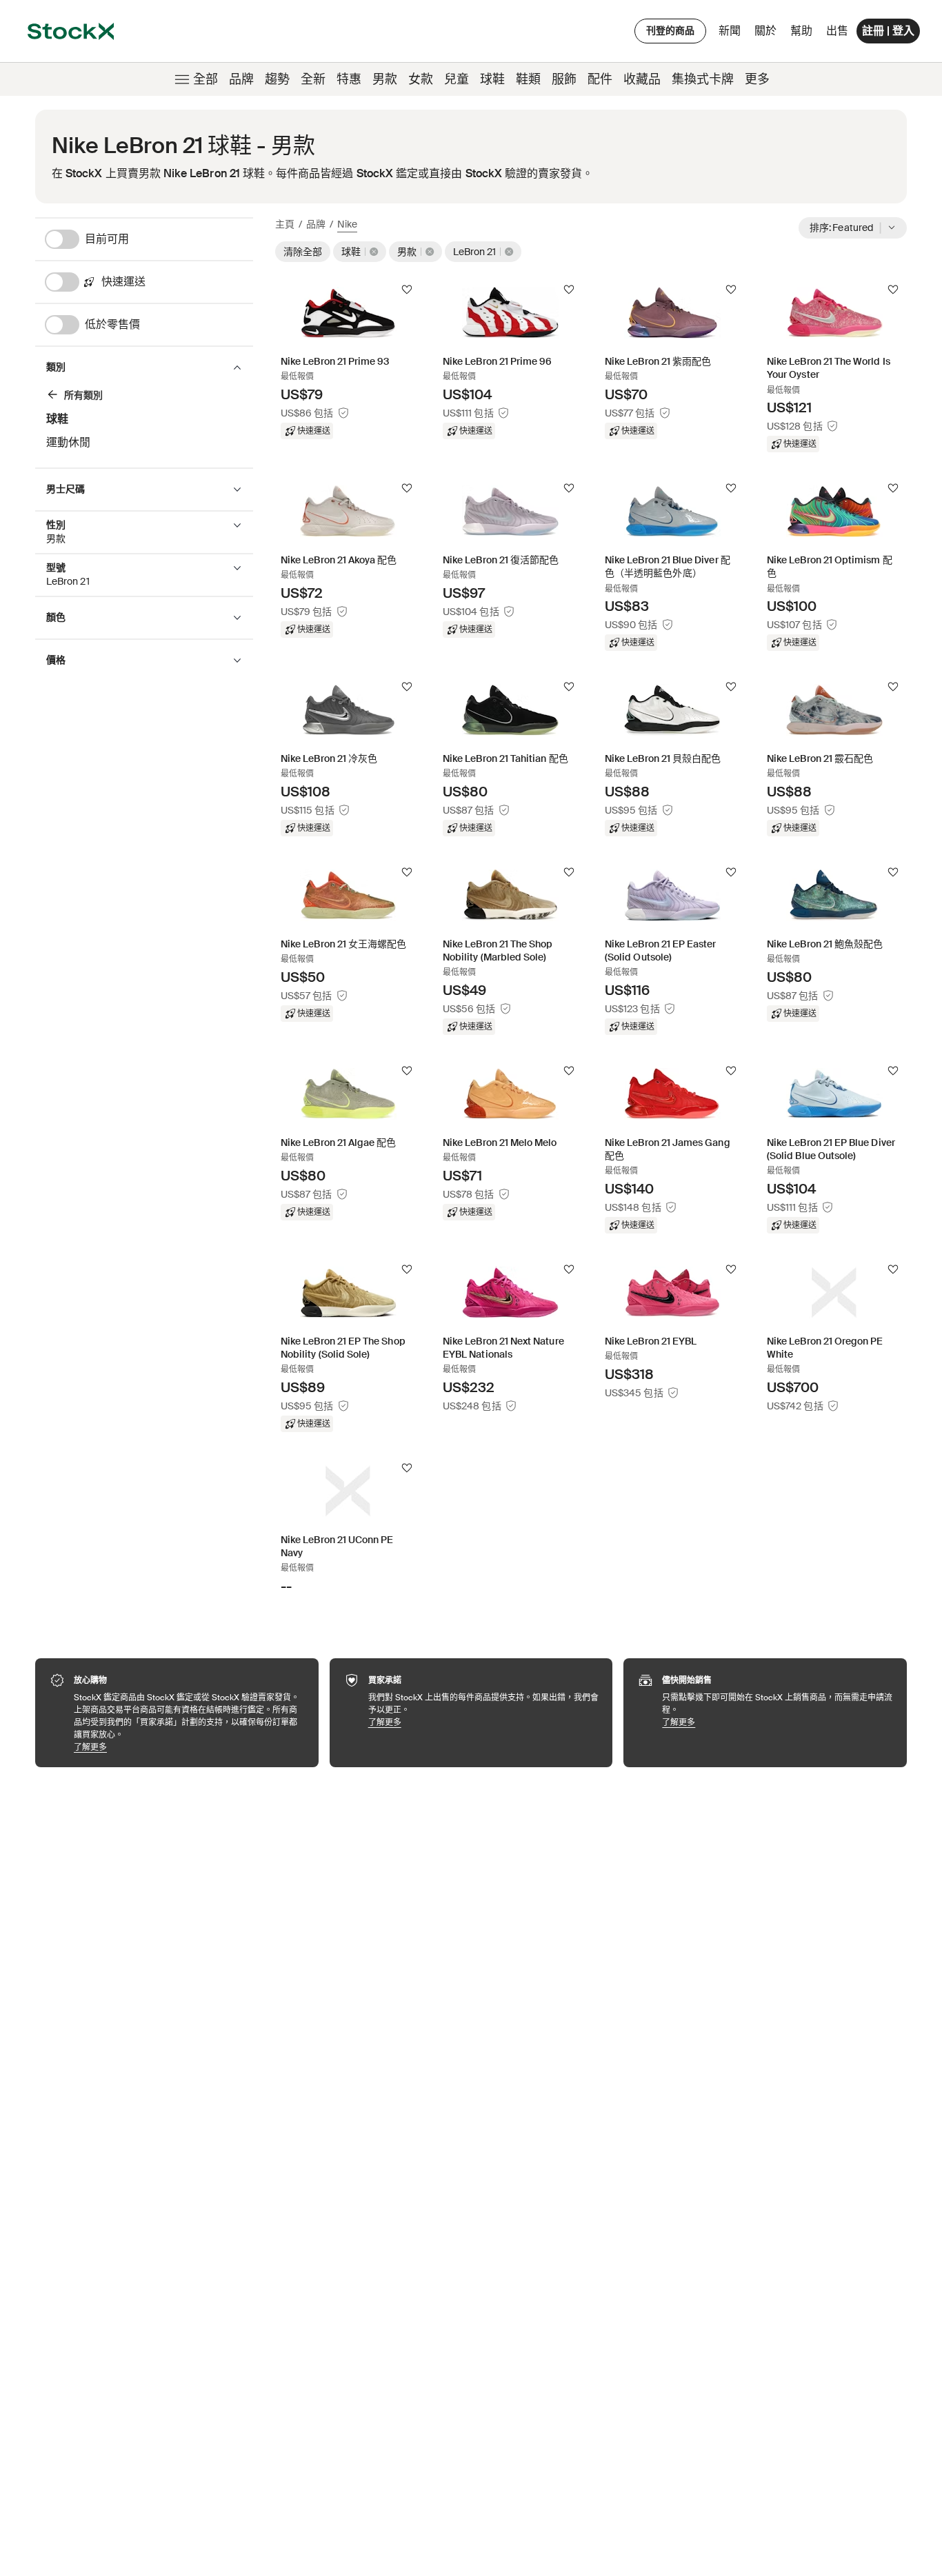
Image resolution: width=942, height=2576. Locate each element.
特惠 (349, 79)
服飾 (564, 79)
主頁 (285, 224)
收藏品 (642, 79)
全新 (313, 79)
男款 (385, 79)
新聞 (730, 31)
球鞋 (492, 79)
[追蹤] (407, 290)
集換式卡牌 (703, 79)
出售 (837, 31)
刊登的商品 (670, 30)
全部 (206, 79)
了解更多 (189, 1747)
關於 (768, 34)
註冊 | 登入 (888, 31)
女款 (421, 79)
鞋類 (528, 79)
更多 (757, 79)
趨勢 (277, 79)
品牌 (241, 79)
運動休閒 (68, 442)
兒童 (457, 79)
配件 (600, 79)
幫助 (801, 31)
